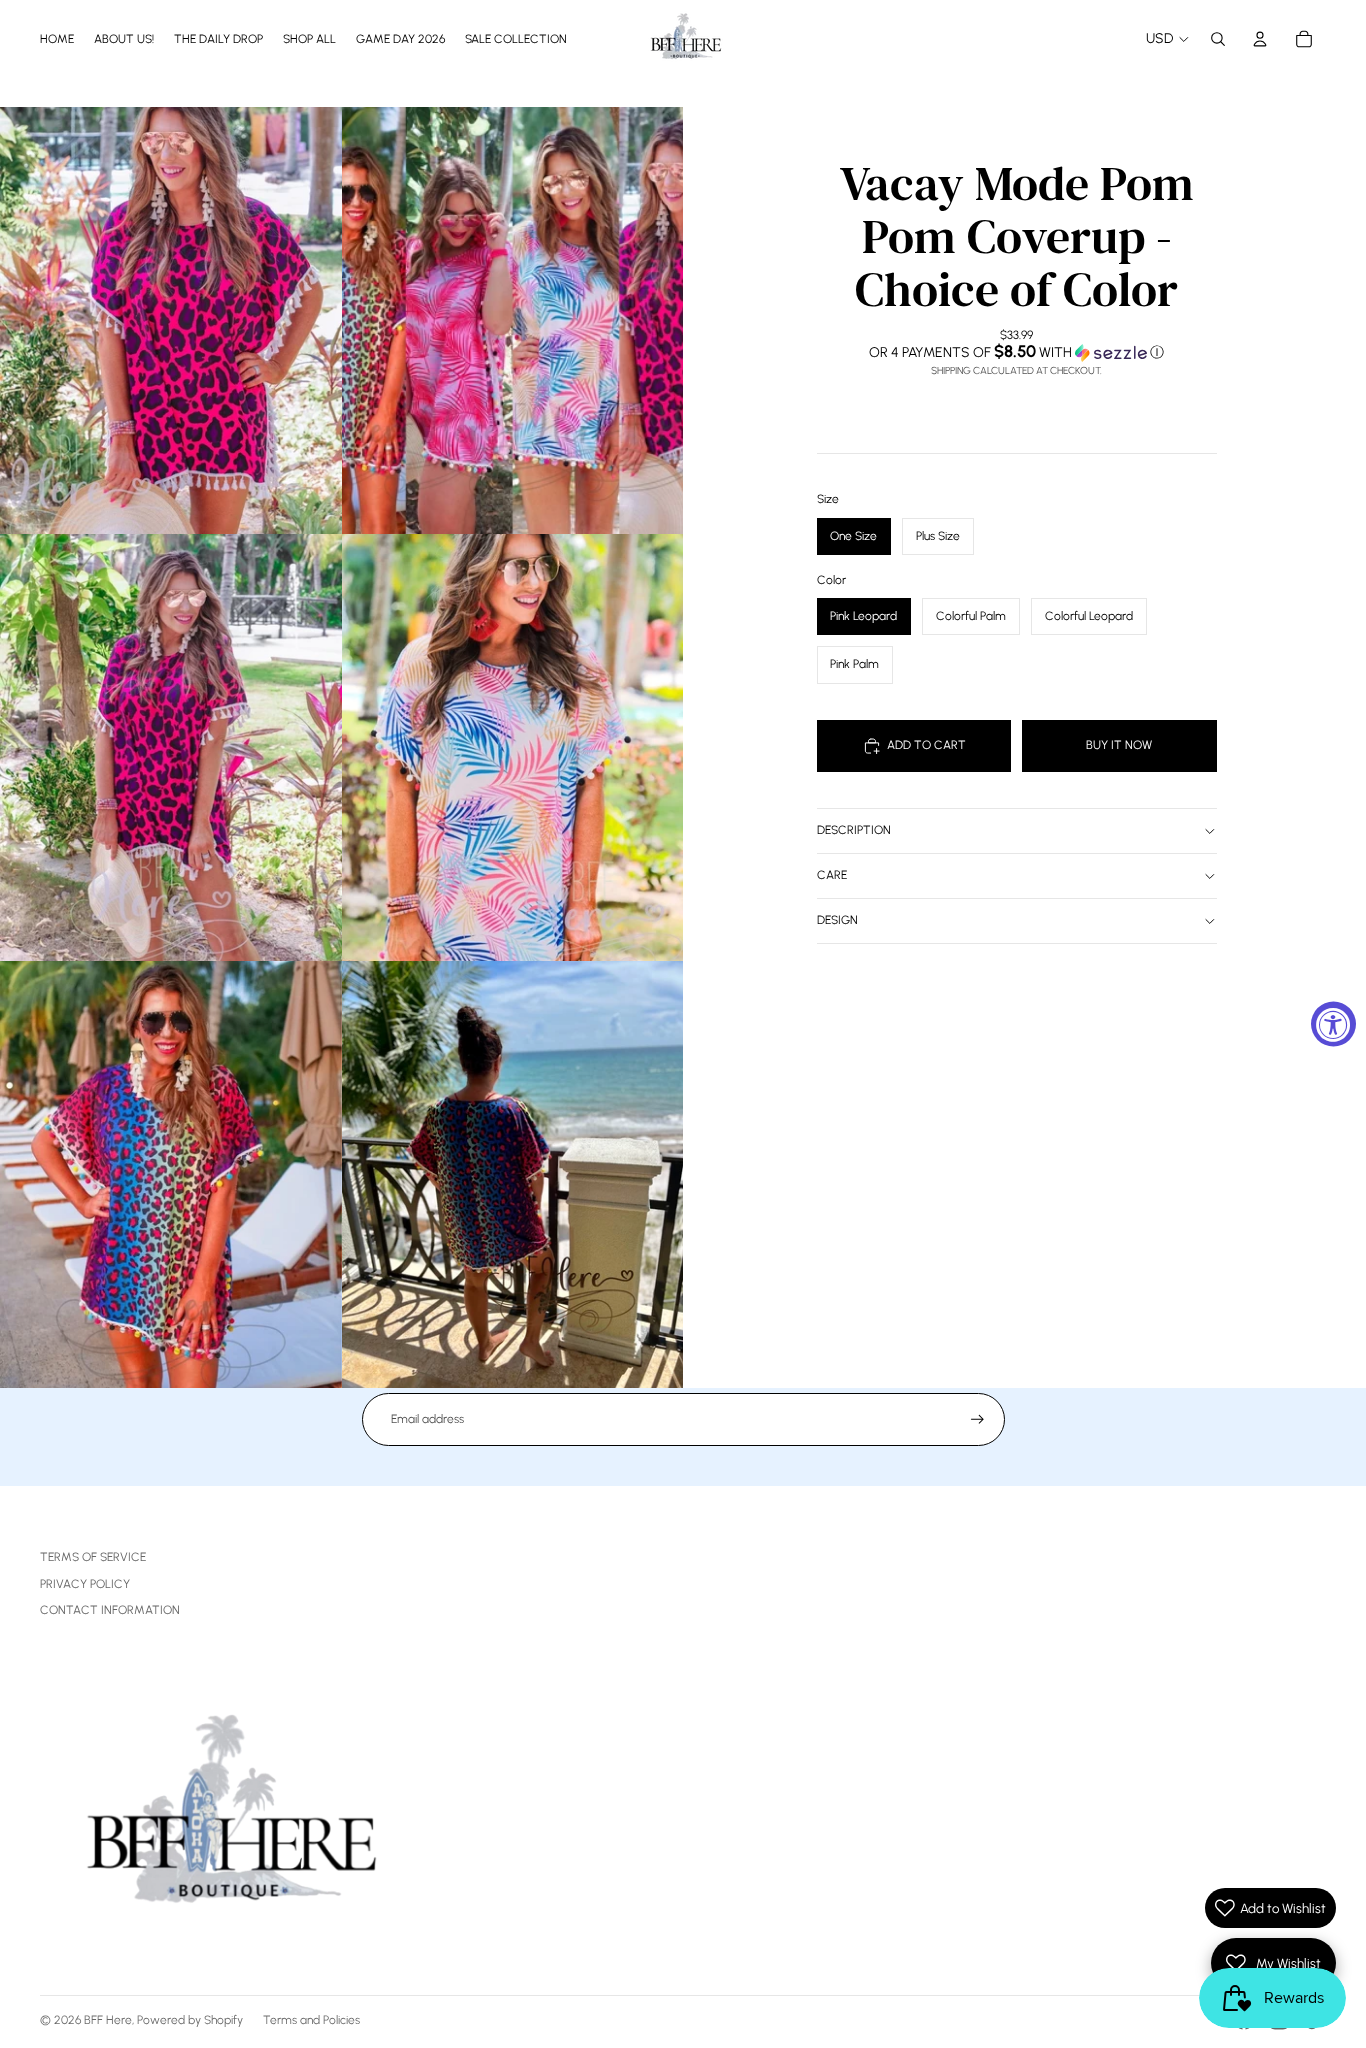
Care (832, 875)
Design (837, 920)
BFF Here (108, 2020)
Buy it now (1119, 745)
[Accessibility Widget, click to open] (1333, 1024)
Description (854, 830)
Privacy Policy (85, 1584)
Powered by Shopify (190, 2020)
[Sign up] (977, 1419)
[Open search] (1218, 39)
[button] (1017, 352)
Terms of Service (93, 1557)
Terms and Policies (311, 2020)
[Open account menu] (1260, 39)
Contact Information (110, 1610)
